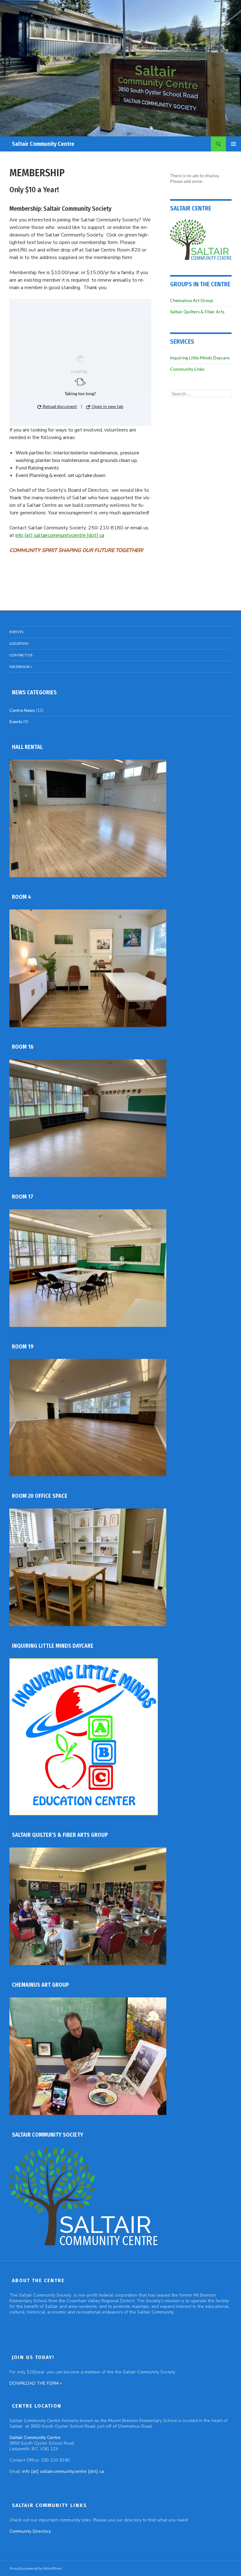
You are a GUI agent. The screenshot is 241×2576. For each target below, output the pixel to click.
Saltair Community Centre (43, 144)
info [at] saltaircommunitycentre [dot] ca (60, 535)
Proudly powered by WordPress (36, 2568)
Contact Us (21, 655)
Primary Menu (233, 144)
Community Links (187, 369)
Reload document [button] (59, 406)
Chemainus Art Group (192, 300)
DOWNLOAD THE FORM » (36, 2383)
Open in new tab (107, 406)
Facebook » (21, 667)
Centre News (22, 710)
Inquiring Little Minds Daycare (200, 358)
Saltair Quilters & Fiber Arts (197, 312)
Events (16, 632)
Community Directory (30, 2531)
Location (19, 643)
